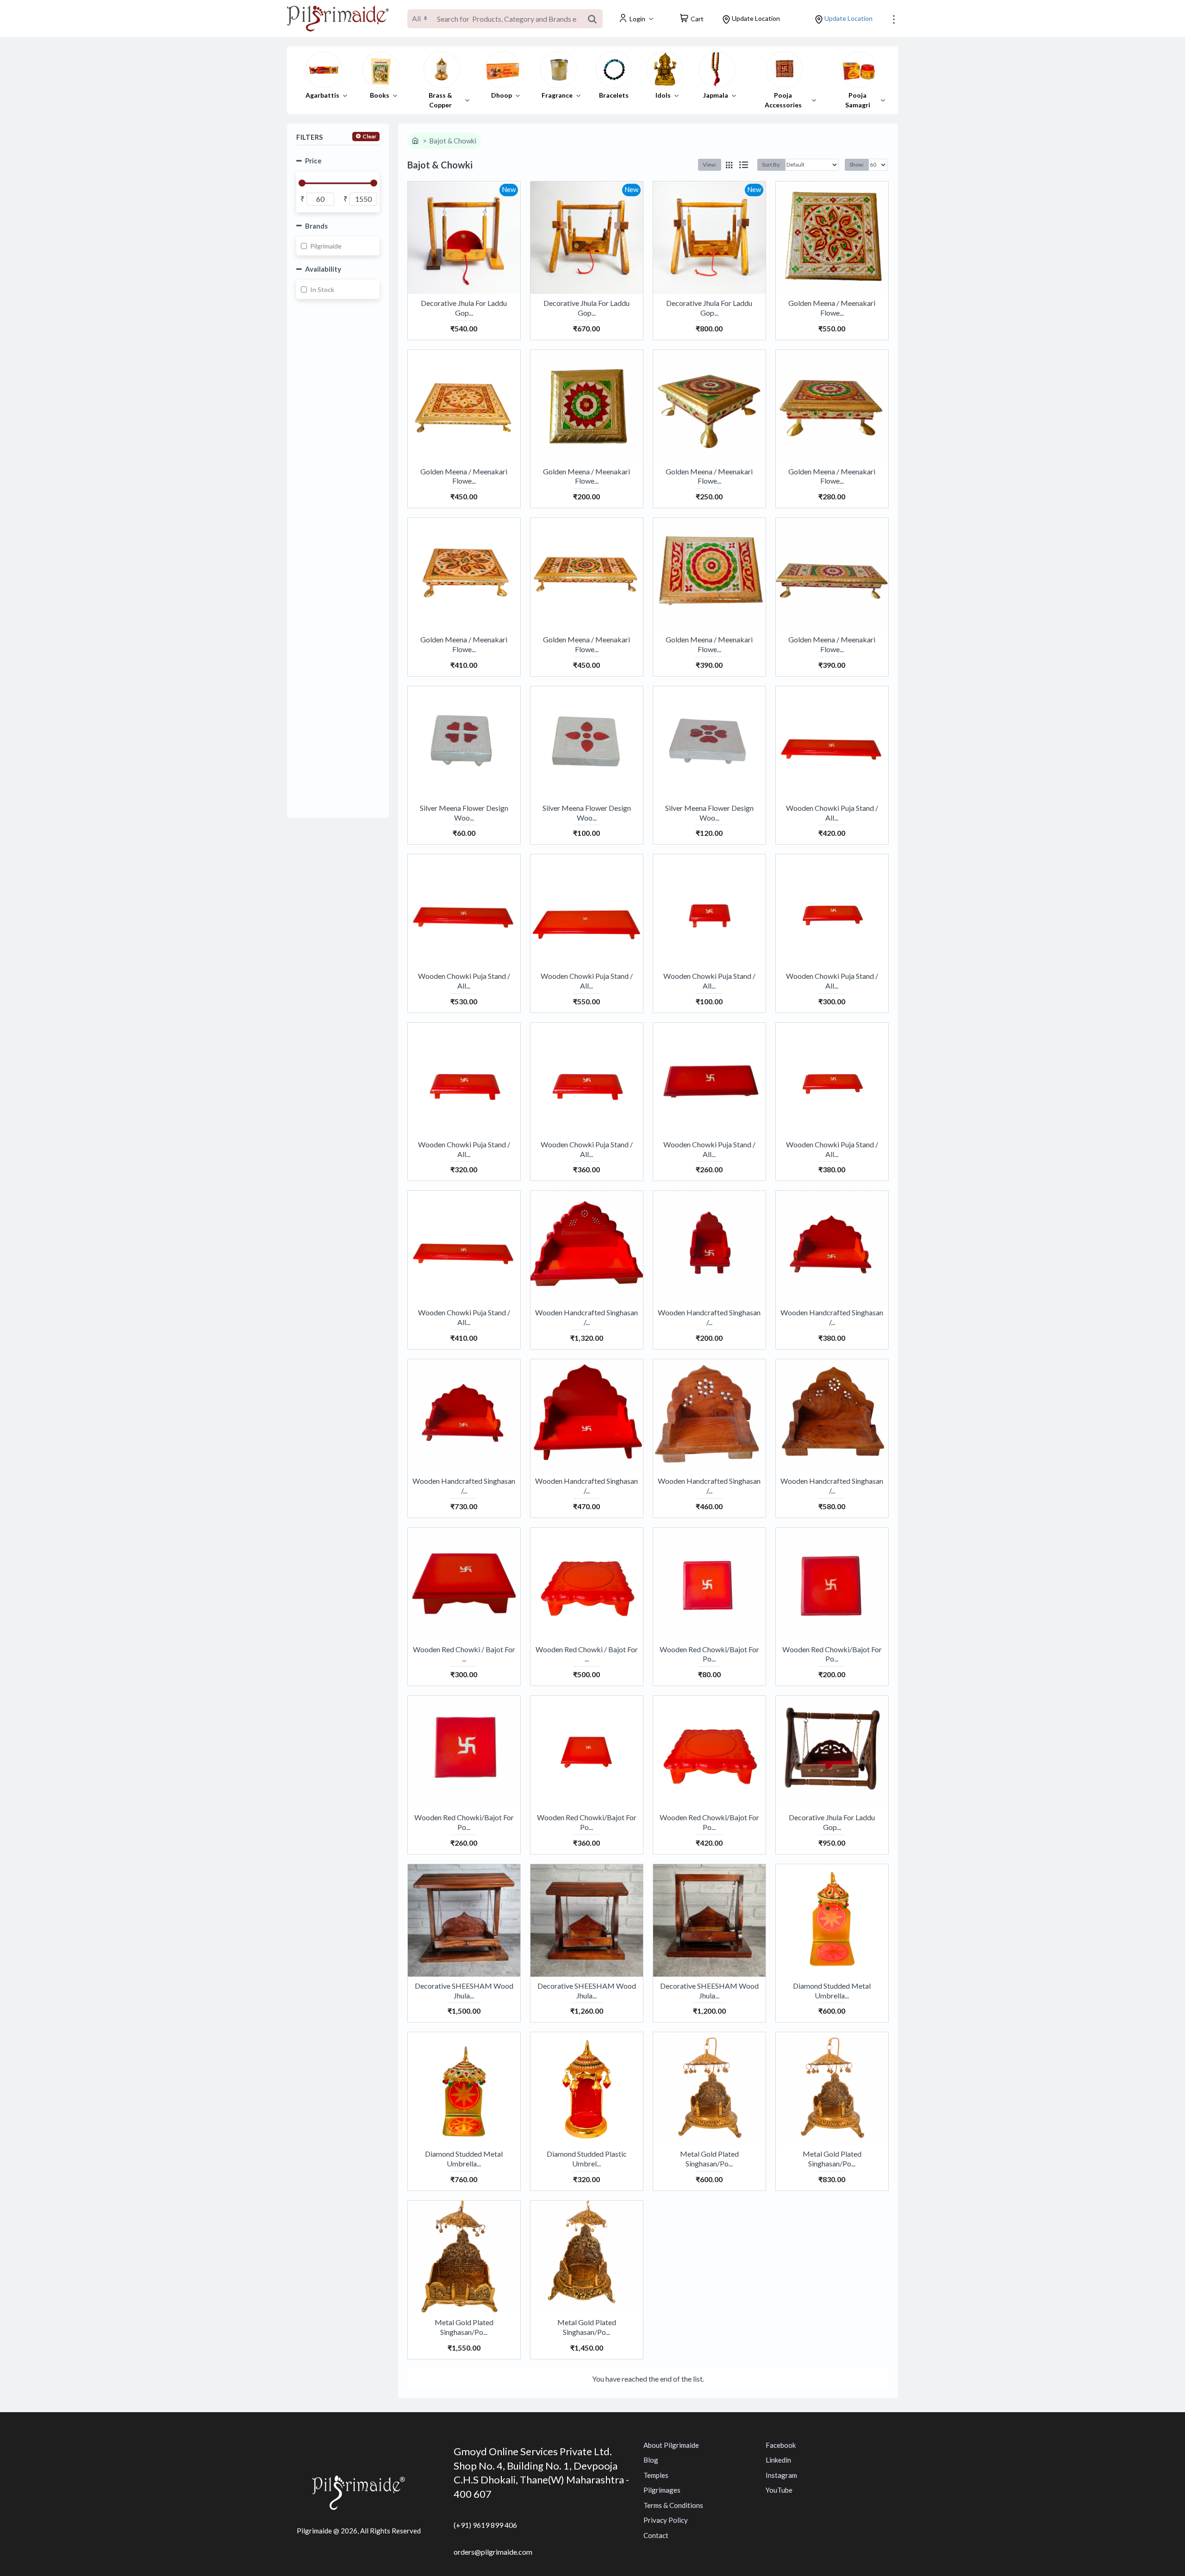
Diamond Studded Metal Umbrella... (832, 1991)
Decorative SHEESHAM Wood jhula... (464, 1991)
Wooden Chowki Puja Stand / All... (832, 813)
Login (637, 19)
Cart (697, 19)
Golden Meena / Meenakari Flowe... (832, 308)
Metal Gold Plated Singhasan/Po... (709, 2159)
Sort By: (771, 165)
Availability (323, 269)
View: (710, 165)
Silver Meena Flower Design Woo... (464, 813)
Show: (857, 165)
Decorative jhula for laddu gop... (464, 308)
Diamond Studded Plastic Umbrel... (587, 2159)
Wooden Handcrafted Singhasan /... (586, 1317)
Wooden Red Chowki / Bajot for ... (464, 1654)
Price (313, 161)
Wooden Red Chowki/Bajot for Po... (709, 1654)
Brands (316, 226)
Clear (369, 136)
